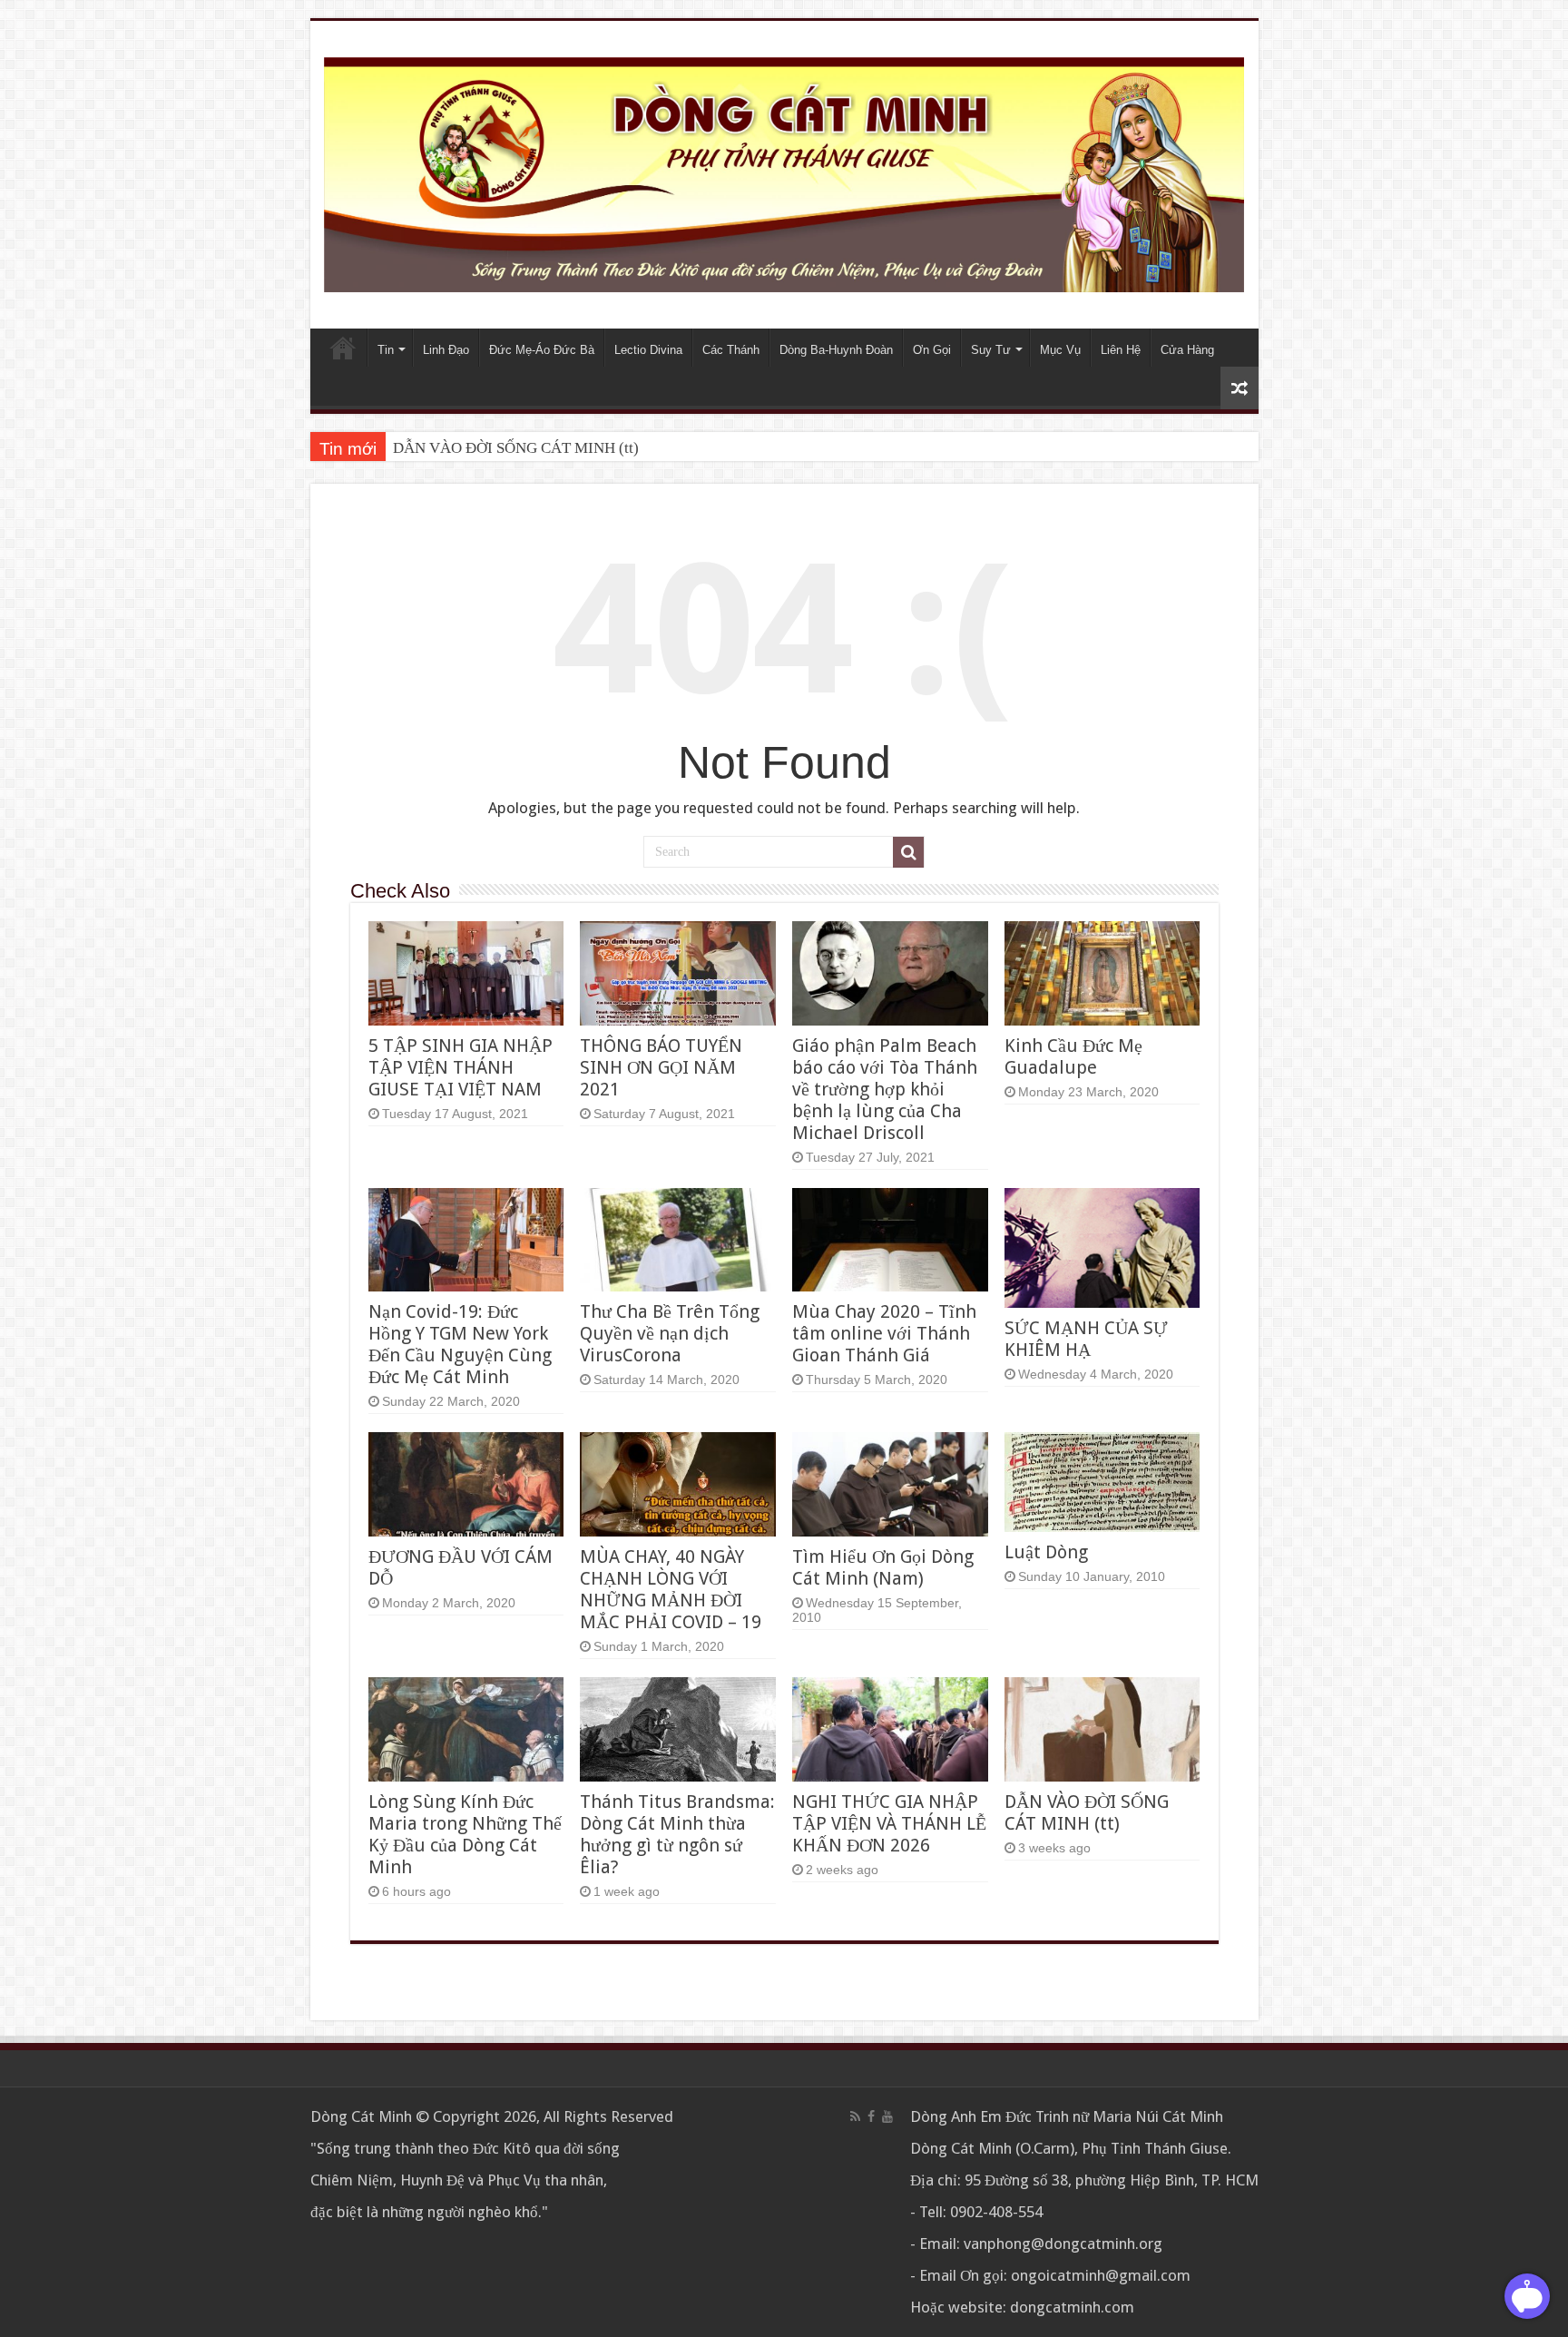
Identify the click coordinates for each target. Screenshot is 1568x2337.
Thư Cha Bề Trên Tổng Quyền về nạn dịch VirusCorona (670, 1333)
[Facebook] (871, 2116)
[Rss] (855, 2116)
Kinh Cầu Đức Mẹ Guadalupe (1073, 1056)
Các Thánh (731, 350)
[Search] (908, 852)
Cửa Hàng (1187, 350)
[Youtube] (887, 2116)
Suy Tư (991, 350)
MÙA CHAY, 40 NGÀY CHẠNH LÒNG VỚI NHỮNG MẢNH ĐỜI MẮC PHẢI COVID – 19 (671, 1589)
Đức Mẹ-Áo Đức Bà (542, 350)
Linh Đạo (446, 350)
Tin (386, 350)
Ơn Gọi (932, 350)
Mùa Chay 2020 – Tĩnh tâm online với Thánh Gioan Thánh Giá (884, 1333)
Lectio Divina (648, 350)
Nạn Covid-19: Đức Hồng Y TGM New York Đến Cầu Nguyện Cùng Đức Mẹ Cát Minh (460, 1344)
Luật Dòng (1046, 1552)
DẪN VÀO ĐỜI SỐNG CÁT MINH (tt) (516, 448)
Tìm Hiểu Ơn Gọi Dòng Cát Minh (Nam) (883, 1567)
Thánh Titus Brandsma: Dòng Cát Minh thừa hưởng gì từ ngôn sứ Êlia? (677, 1834)
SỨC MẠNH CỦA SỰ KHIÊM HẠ (1086, 1339)
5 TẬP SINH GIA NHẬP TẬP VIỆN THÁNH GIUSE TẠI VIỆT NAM (461, 1067)
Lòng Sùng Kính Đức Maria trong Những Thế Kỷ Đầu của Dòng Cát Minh (465, 1834)
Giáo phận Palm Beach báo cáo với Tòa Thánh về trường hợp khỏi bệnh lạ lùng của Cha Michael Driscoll (885, 1089)
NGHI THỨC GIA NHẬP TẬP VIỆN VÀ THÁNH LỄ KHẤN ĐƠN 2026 (889, 1823)
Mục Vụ (1060, 350)
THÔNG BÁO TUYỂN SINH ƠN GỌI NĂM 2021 (661, 1067)
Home (343, 348)
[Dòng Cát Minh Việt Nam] (784, 174)
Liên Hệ (1121, 350)
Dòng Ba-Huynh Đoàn (836, 350)
